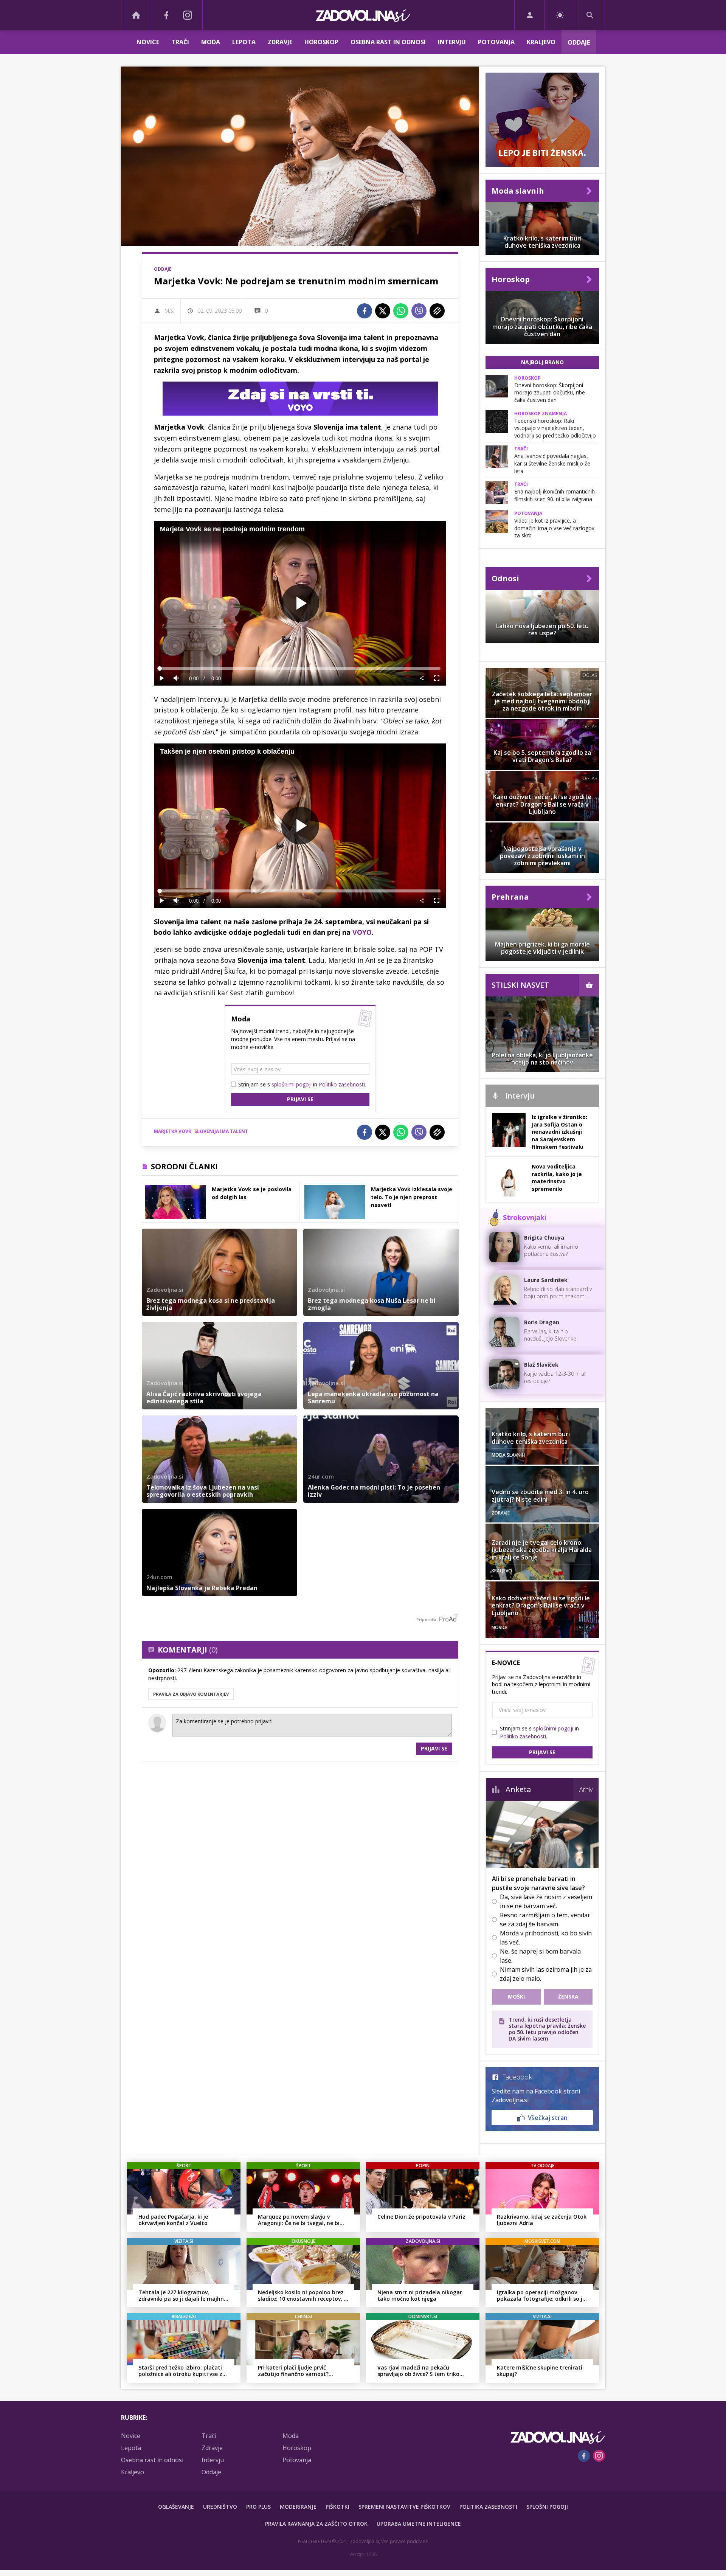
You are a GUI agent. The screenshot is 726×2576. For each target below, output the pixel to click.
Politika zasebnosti (488, 2507)
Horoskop (321, 42)
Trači (180, 42)
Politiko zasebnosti (342, 1084)
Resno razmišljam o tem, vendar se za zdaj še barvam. (545, 1920)
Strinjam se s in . (302, 1084)
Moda (211, 42)
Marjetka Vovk (173, 1131)
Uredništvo (220, 2507)
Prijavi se (300, 1099)
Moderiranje (298, 2507)
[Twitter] (383, 311)
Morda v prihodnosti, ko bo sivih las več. (546, 1938)
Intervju (452, 42)
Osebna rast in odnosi (388, 42)
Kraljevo (541, 42)
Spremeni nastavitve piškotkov (404, 2507)
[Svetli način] (560, 15)
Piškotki (337, 2507)
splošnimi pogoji (292, 1084)
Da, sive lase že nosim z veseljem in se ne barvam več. (546, 1901)
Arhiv (586, 1789)
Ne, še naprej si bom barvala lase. (540, 1956)
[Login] (530, 15)
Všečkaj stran (548, 2118)
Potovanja (496, 42)
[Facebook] (166, 15)
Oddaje (579, 42)
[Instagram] (188, 15)
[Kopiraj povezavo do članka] (437, 311)
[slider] (300, 669)
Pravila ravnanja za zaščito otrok (316, 2524)
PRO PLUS (258, 2507)
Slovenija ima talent (221, 1131)
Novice (148, 42)
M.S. (169, 311)
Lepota (244, 42)
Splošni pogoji (547, 2507)
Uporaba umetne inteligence (419, 2524)
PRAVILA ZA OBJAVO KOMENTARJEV (191, 1694)
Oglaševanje (176, 2507)
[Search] (590, 15)
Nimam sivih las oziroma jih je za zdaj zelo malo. (546, 1974)
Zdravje (280, 42)
